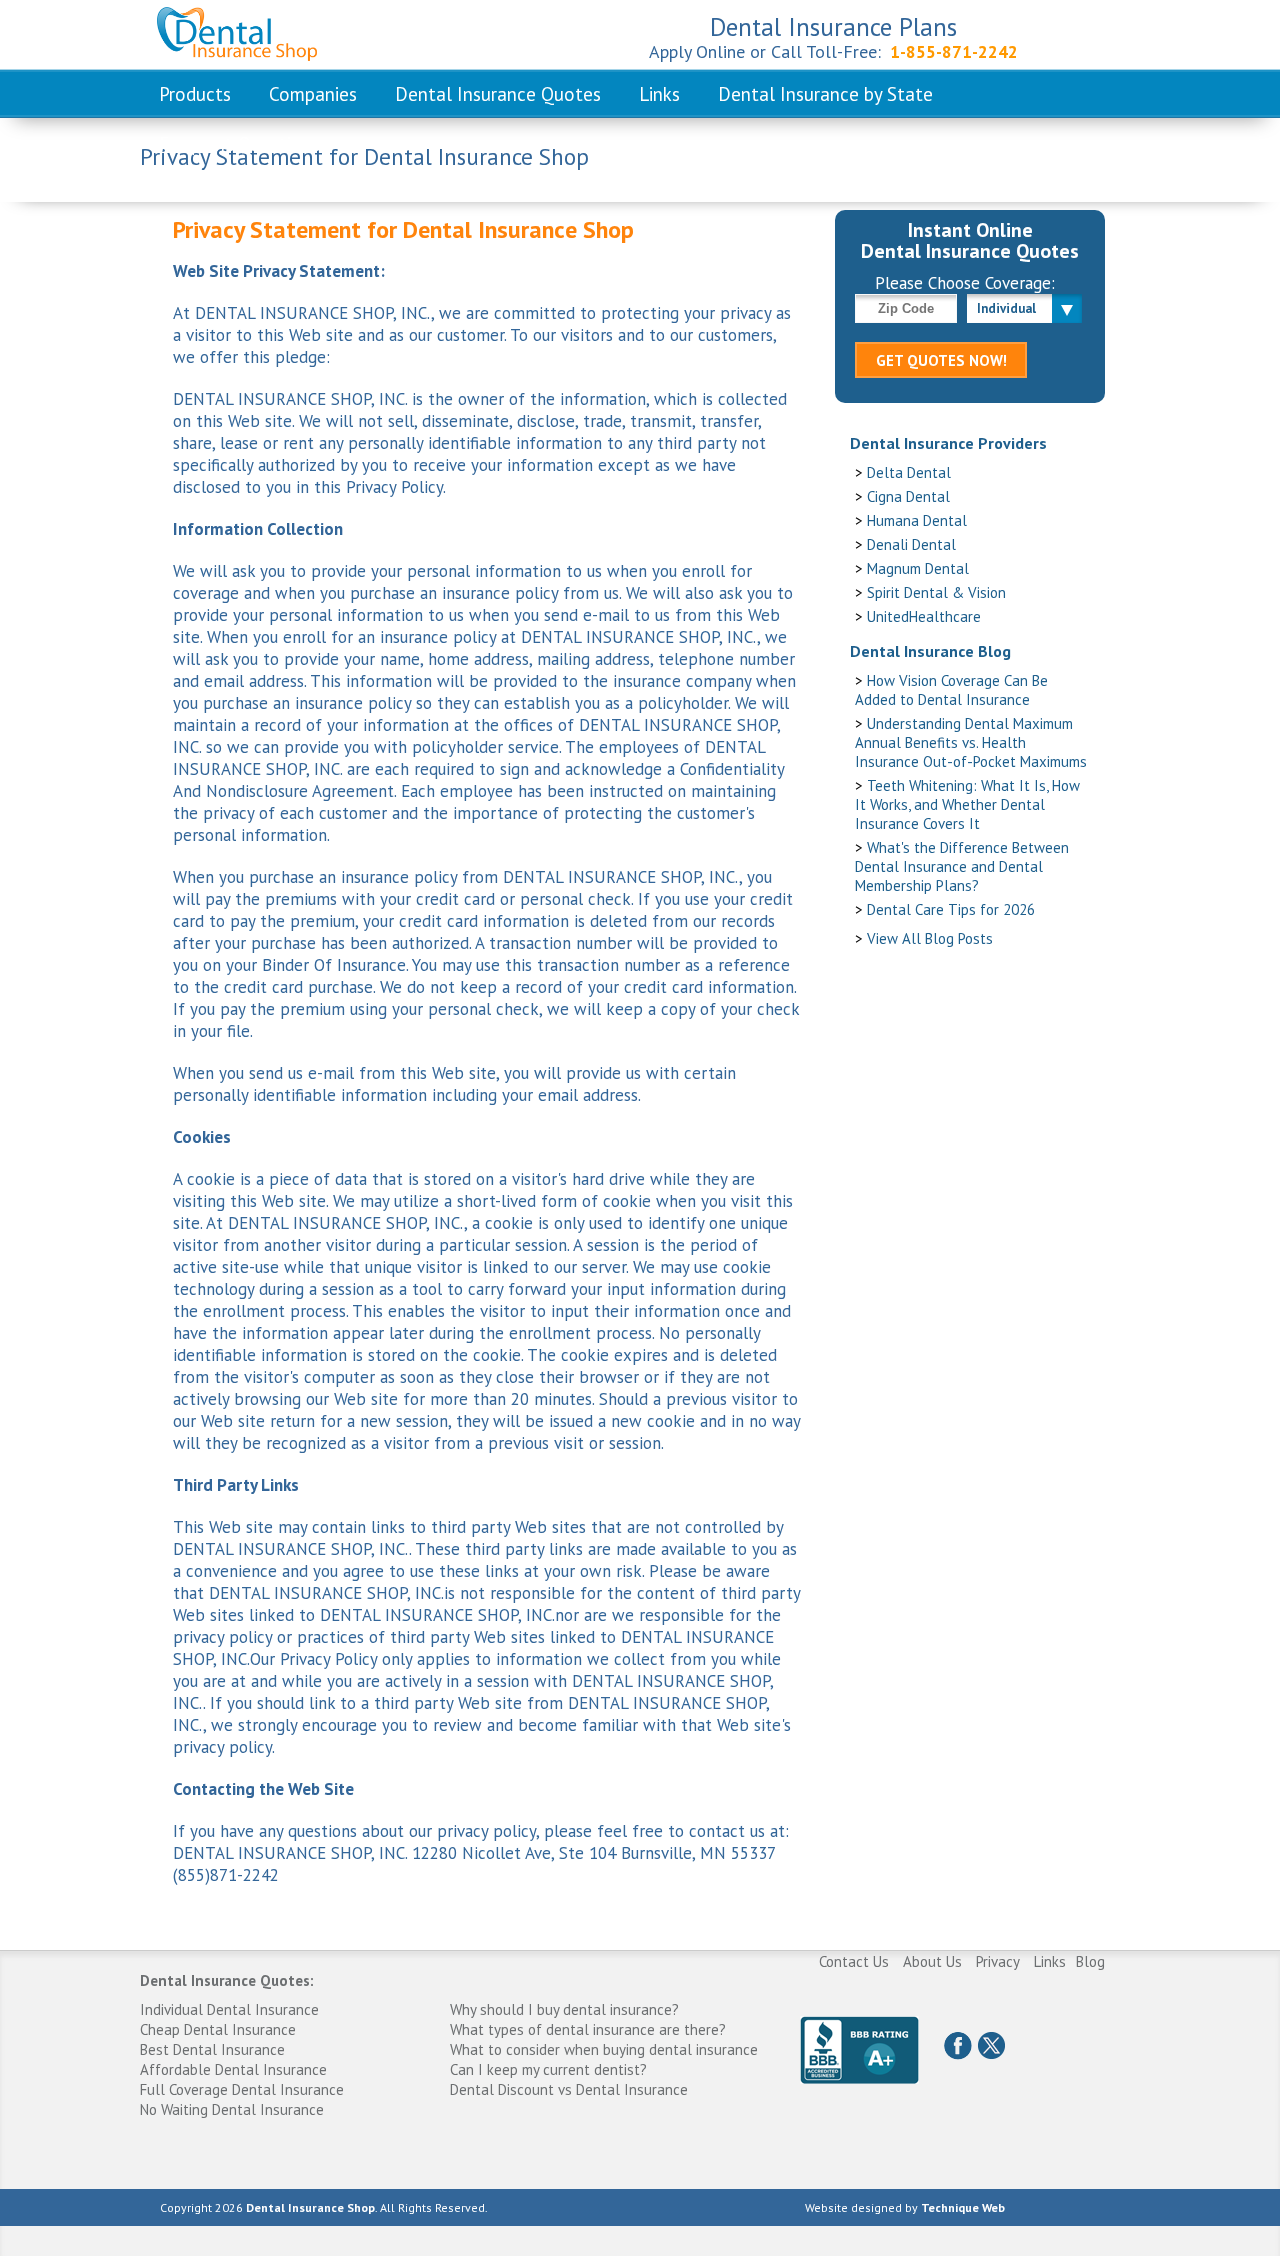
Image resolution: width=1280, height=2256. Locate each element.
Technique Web (963, 2207)
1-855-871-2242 (954, 52)
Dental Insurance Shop (310, 2207)
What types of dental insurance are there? (588, 2029)
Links (659, 94)
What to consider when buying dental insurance (604, 2049)
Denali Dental (911, 544)
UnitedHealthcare (924, 616)
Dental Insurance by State (825, 94)
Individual (1006, 308)
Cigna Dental (908, 496)
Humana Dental (917, 520)
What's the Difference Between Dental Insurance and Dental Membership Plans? (962, 866)
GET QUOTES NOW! (941, 360)
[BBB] (859, 2050)
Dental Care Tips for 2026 (951, 909)
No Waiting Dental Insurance (232, 2109)
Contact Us (854, 1961)
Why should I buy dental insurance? (564, 2009)
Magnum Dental (918, 568)
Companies (313, 94)
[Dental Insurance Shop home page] (227, 32)
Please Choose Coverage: (965, 283)
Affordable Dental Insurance (233, 2069)
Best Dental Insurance (212, 2049)
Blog (1090, 1961)
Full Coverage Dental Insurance (242, 2089)
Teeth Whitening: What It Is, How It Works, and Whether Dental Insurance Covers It (967, 804)
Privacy (998, 1961)
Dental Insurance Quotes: (227, 1980)
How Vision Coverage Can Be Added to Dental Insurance (951, 690)
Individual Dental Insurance (229, 2009)
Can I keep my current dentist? (548, 2069)
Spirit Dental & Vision (936, 592)
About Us (932, 1961)
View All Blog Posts (930, 938)
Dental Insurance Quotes (498, 94)
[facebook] (958, 2045)
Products (195, 94)
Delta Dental (909, 472)
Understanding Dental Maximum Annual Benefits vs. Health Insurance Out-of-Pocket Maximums (971, 742)
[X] (991, 2045)
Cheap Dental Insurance (218, 2029)
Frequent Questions (239, 144)
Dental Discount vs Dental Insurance (569, 2089)
